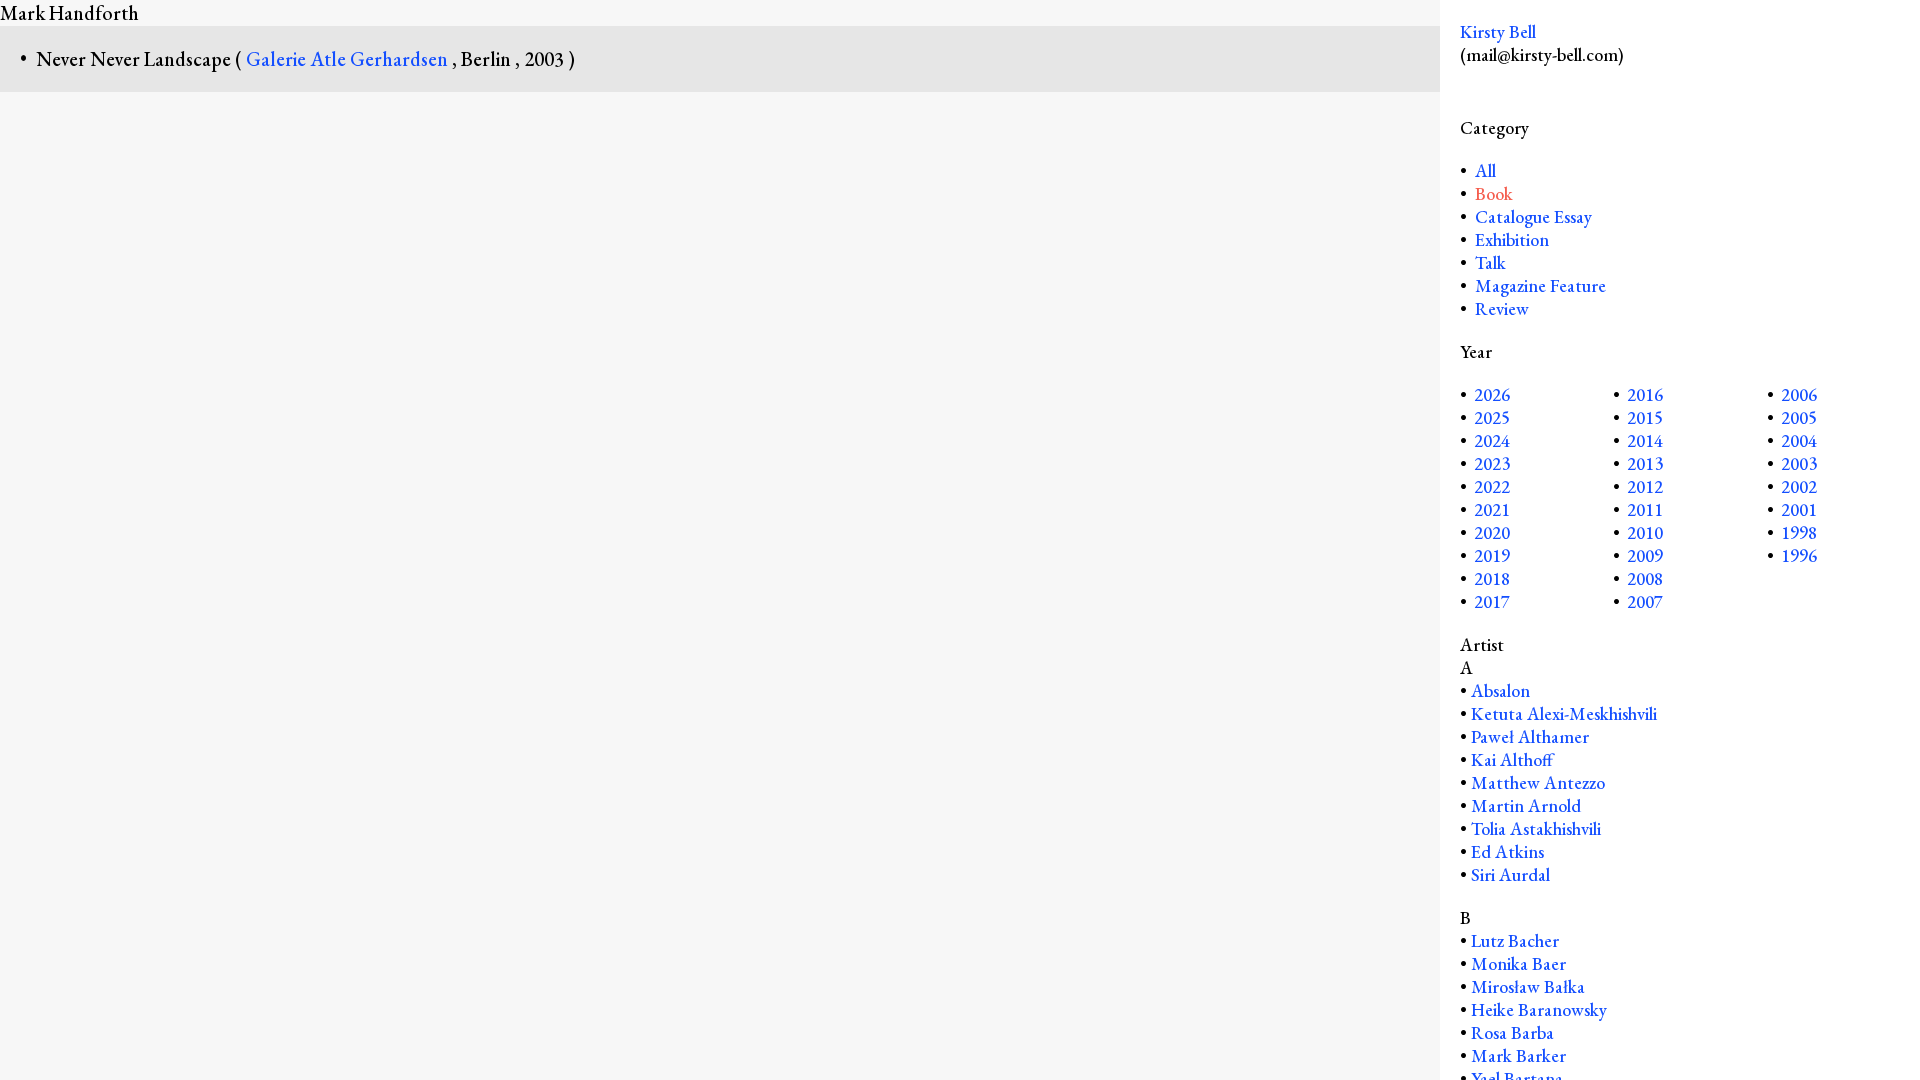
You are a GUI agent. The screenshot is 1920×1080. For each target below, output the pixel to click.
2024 (1492, 440)
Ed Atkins (1507, 851)
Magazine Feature (1540, 285)
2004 (1799, 440)
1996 (1799, 555)
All (1483, 170)
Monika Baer (1518, 963)
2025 (1492, 417)
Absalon (1500, 690)
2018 (1492, 578)
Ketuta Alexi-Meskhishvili (1564, 713)
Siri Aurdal (1510, 874)
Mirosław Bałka (1528, 986)
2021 (1492, 509)
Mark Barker (1518, 1055)
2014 (1645, 440)
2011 (1645, 509)
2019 (1492, 555)
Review (1502, 308)
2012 (1645, 486)
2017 (1492, 601)
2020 (1492, 532)
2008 (1645, 578)
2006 (1799, 394)
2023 (1492, 463)
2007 (1645, 601)
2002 (1799, 486)
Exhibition (1512, 239)
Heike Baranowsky (1539, 1009)
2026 (1492, 394)
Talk (1490, 262)
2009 (1645, 555)
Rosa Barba (1512, 1032)
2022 (1492, 486)
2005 (1799, 417)
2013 (1645, 463)
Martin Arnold (1526, 805)
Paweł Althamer (1530, 736)
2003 (1799, 463)
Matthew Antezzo (1538, 782)
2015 (1645, 417)
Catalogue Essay (1533, 216)
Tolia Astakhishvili (1536, 828)
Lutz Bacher (1515, 940)
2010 (1645, 532)
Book (1494, 193)
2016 (1645, 394)
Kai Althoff (1512, 759)
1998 (1799, 532)
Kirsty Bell (1498, 31)
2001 (1799, 509)
